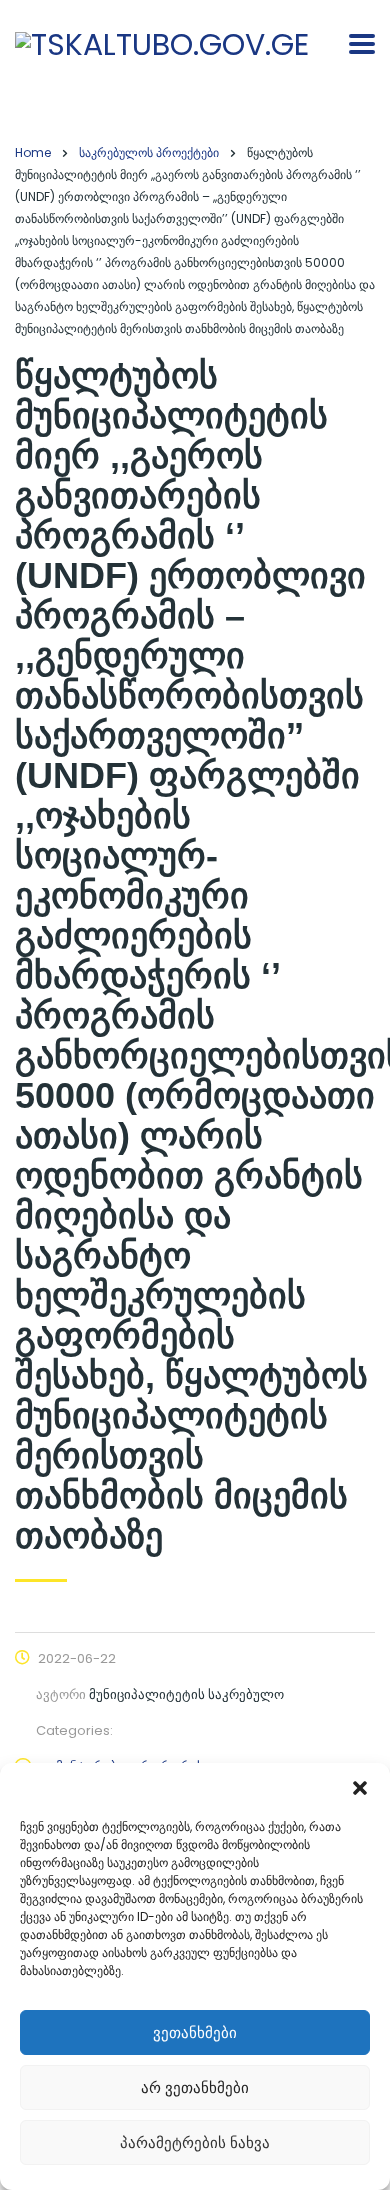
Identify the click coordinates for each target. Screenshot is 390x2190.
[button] (360, 1788)
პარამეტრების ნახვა (195, 2142)
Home (33, 152)
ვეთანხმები (195, 2032)
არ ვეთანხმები (195, 2087)
